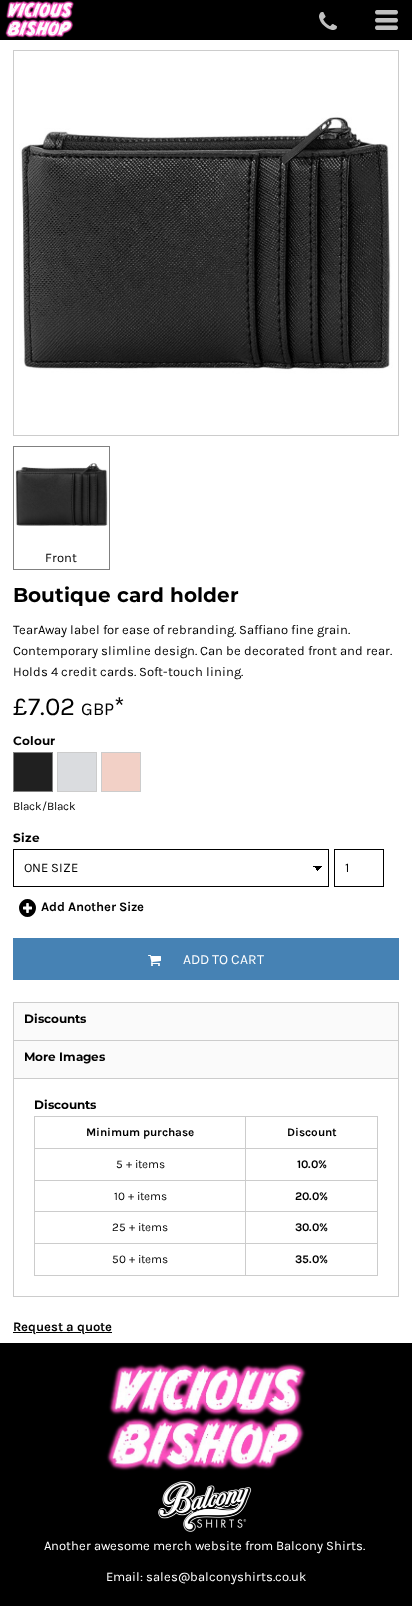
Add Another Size (92, 906)
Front (61, 557)
